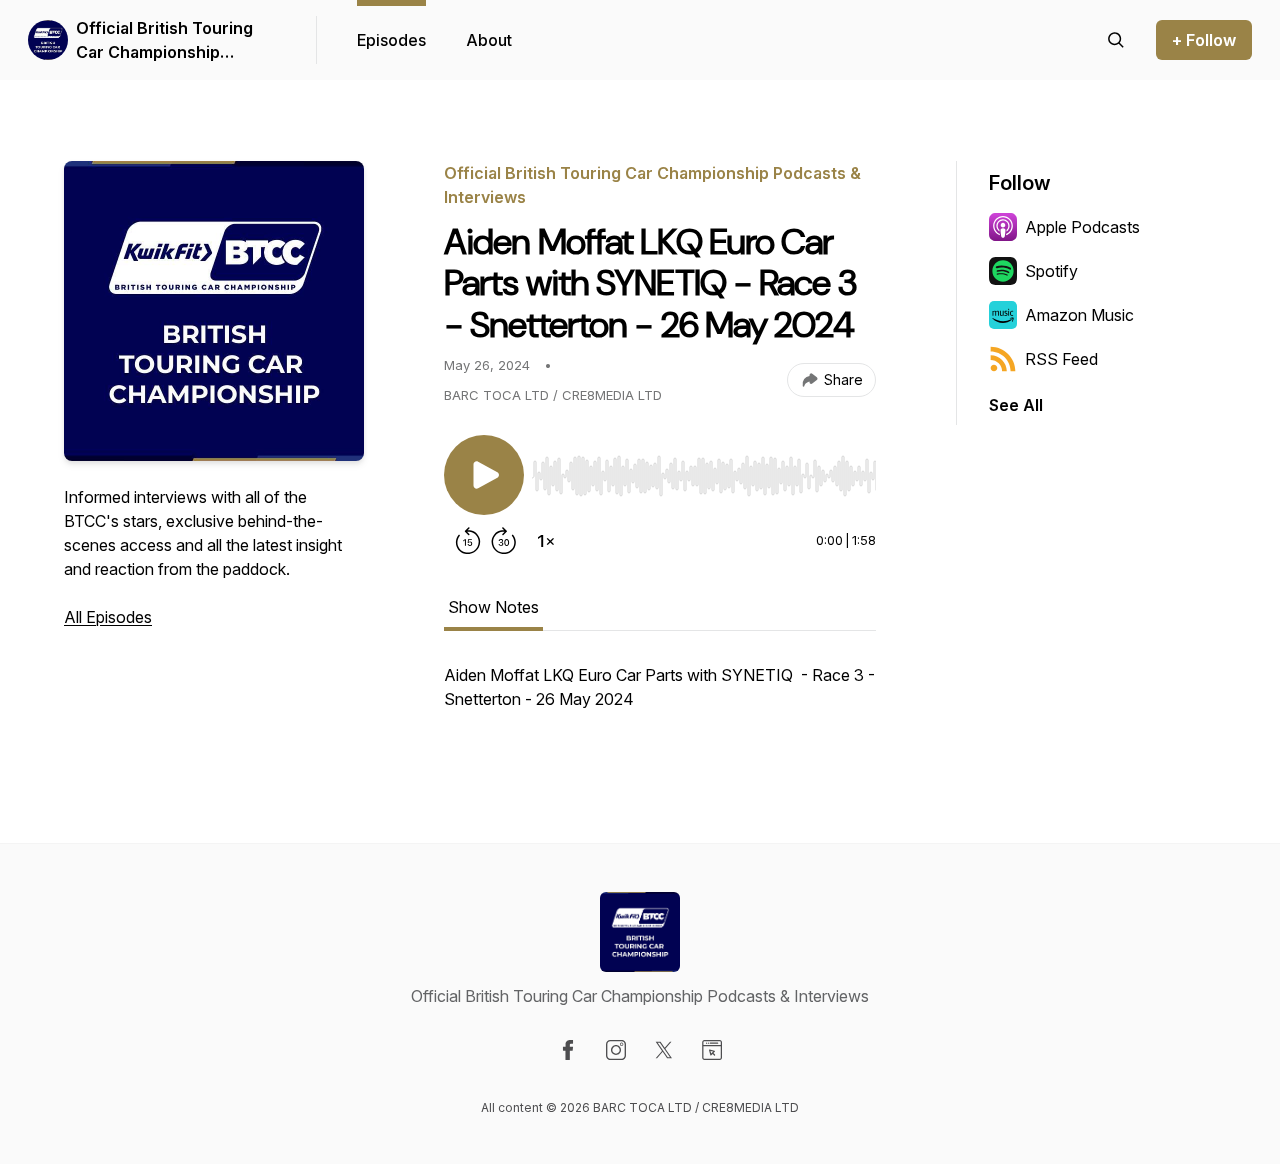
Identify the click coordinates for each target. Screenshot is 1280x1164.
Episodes (391, 40)
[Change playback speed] (546, 541)
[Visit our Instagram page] (616, 1050)
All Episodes (108, 617)
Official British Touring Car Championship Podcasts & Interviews (164, 41)
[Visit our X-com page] (664, 1050)
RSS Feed (1061, 359)
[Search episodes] (1116, 40)
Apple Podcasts (1082, 227)
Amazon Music (1079, 315)
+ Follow (1204, 40)
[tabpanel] (660, 697)
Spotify (1051, 271)
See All (1016, 405)
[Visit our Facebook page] (568, 1050)
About (489, 40)
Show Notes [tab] (493, 607)
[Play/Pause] (484, 475)
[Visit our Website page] (712, 1050)
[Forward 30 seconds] (504, 541)
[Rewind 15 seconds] (468, 541)
